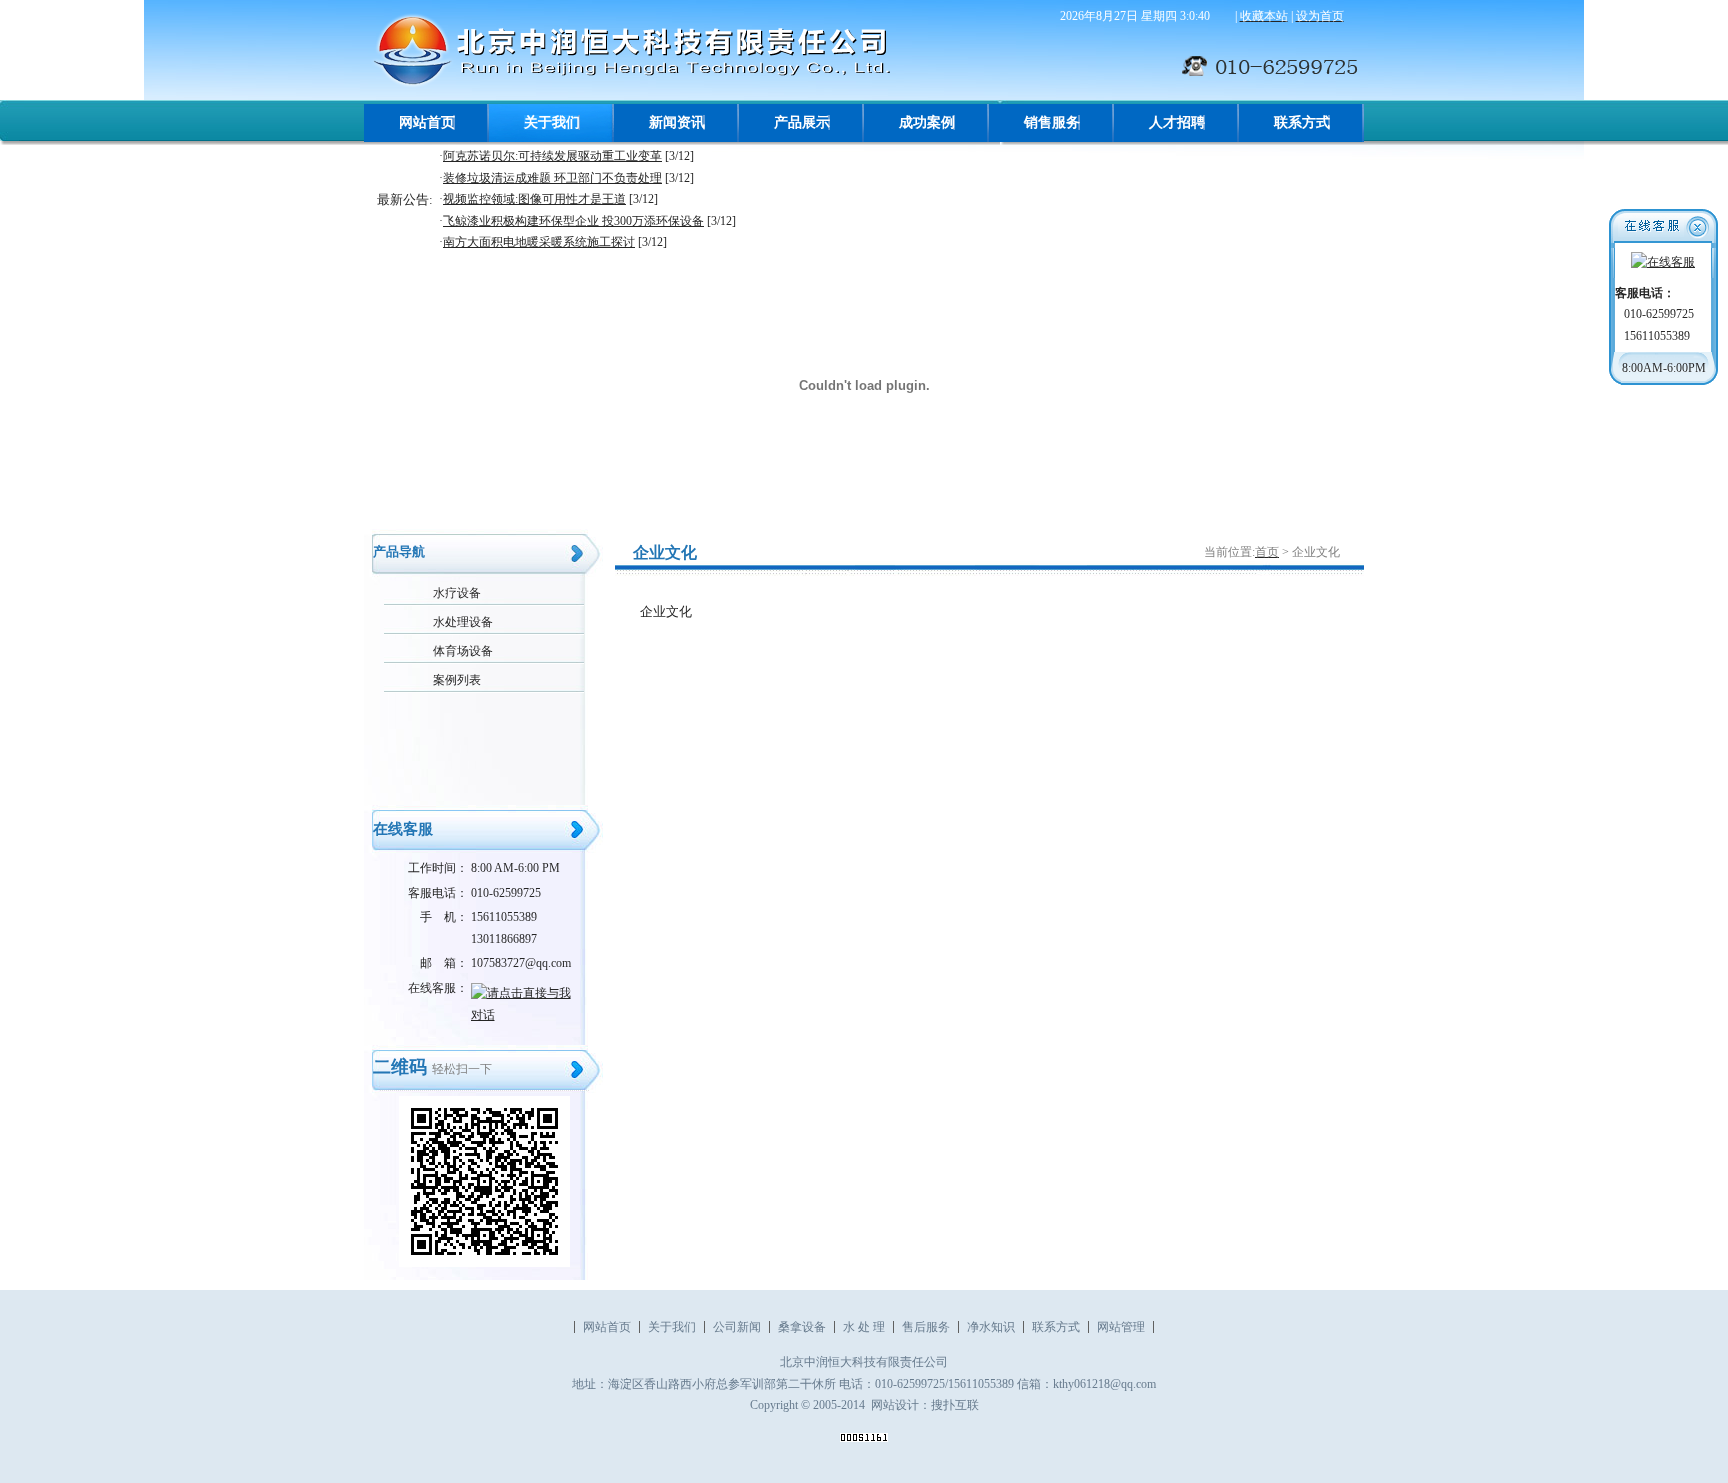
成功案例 (927, 122)
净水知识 (991, 1327)
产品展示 (802, 122)
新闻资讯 (677, 122)
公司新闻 (737, 1327)
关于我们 (552, 122)
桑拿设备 (802, 1327)
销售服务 (1052, 122)
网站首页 (427, 122)
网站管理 (1121, 1327)
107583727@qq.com (521, 963)
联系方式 (1302, 122)
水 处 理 (864, 1327)
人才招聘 (1177, 122)
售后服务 (926, 1327)
